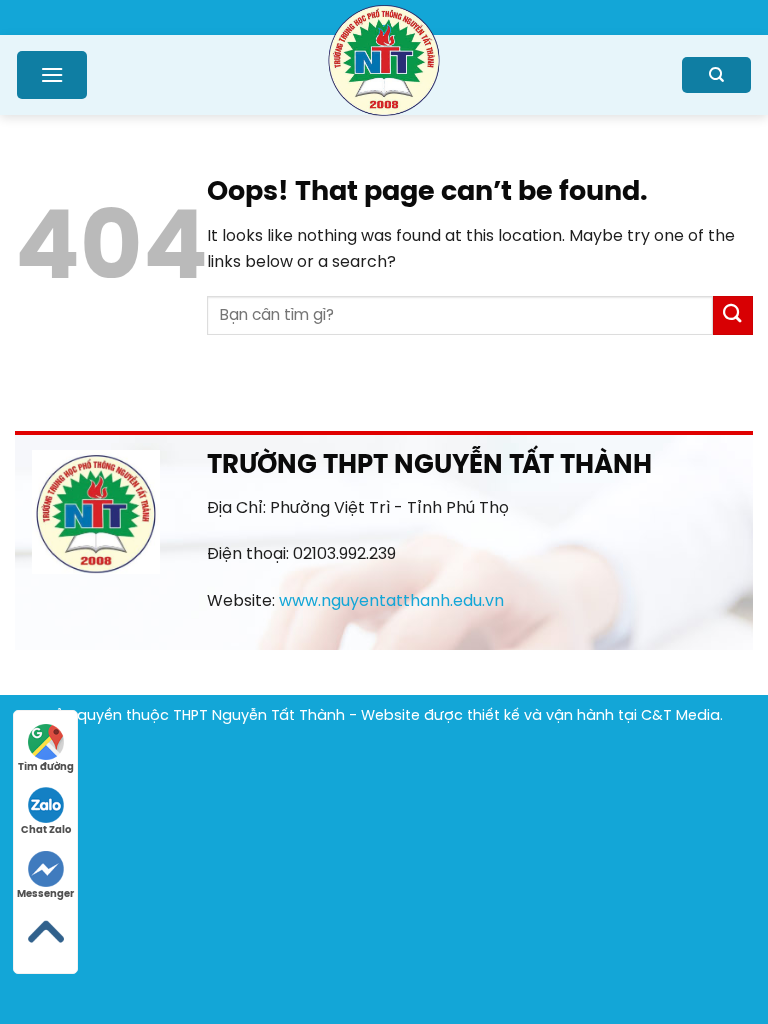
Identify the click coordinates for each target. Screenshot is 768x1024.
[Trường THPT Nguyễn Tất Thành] (384, 58)
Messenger (45, 894)
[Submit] (733, 315)
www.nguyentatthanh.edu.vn (391, 601)
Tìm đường (46, 767)
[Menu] (52, 74)
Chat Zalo (46, 830)
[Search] (717, 75)
